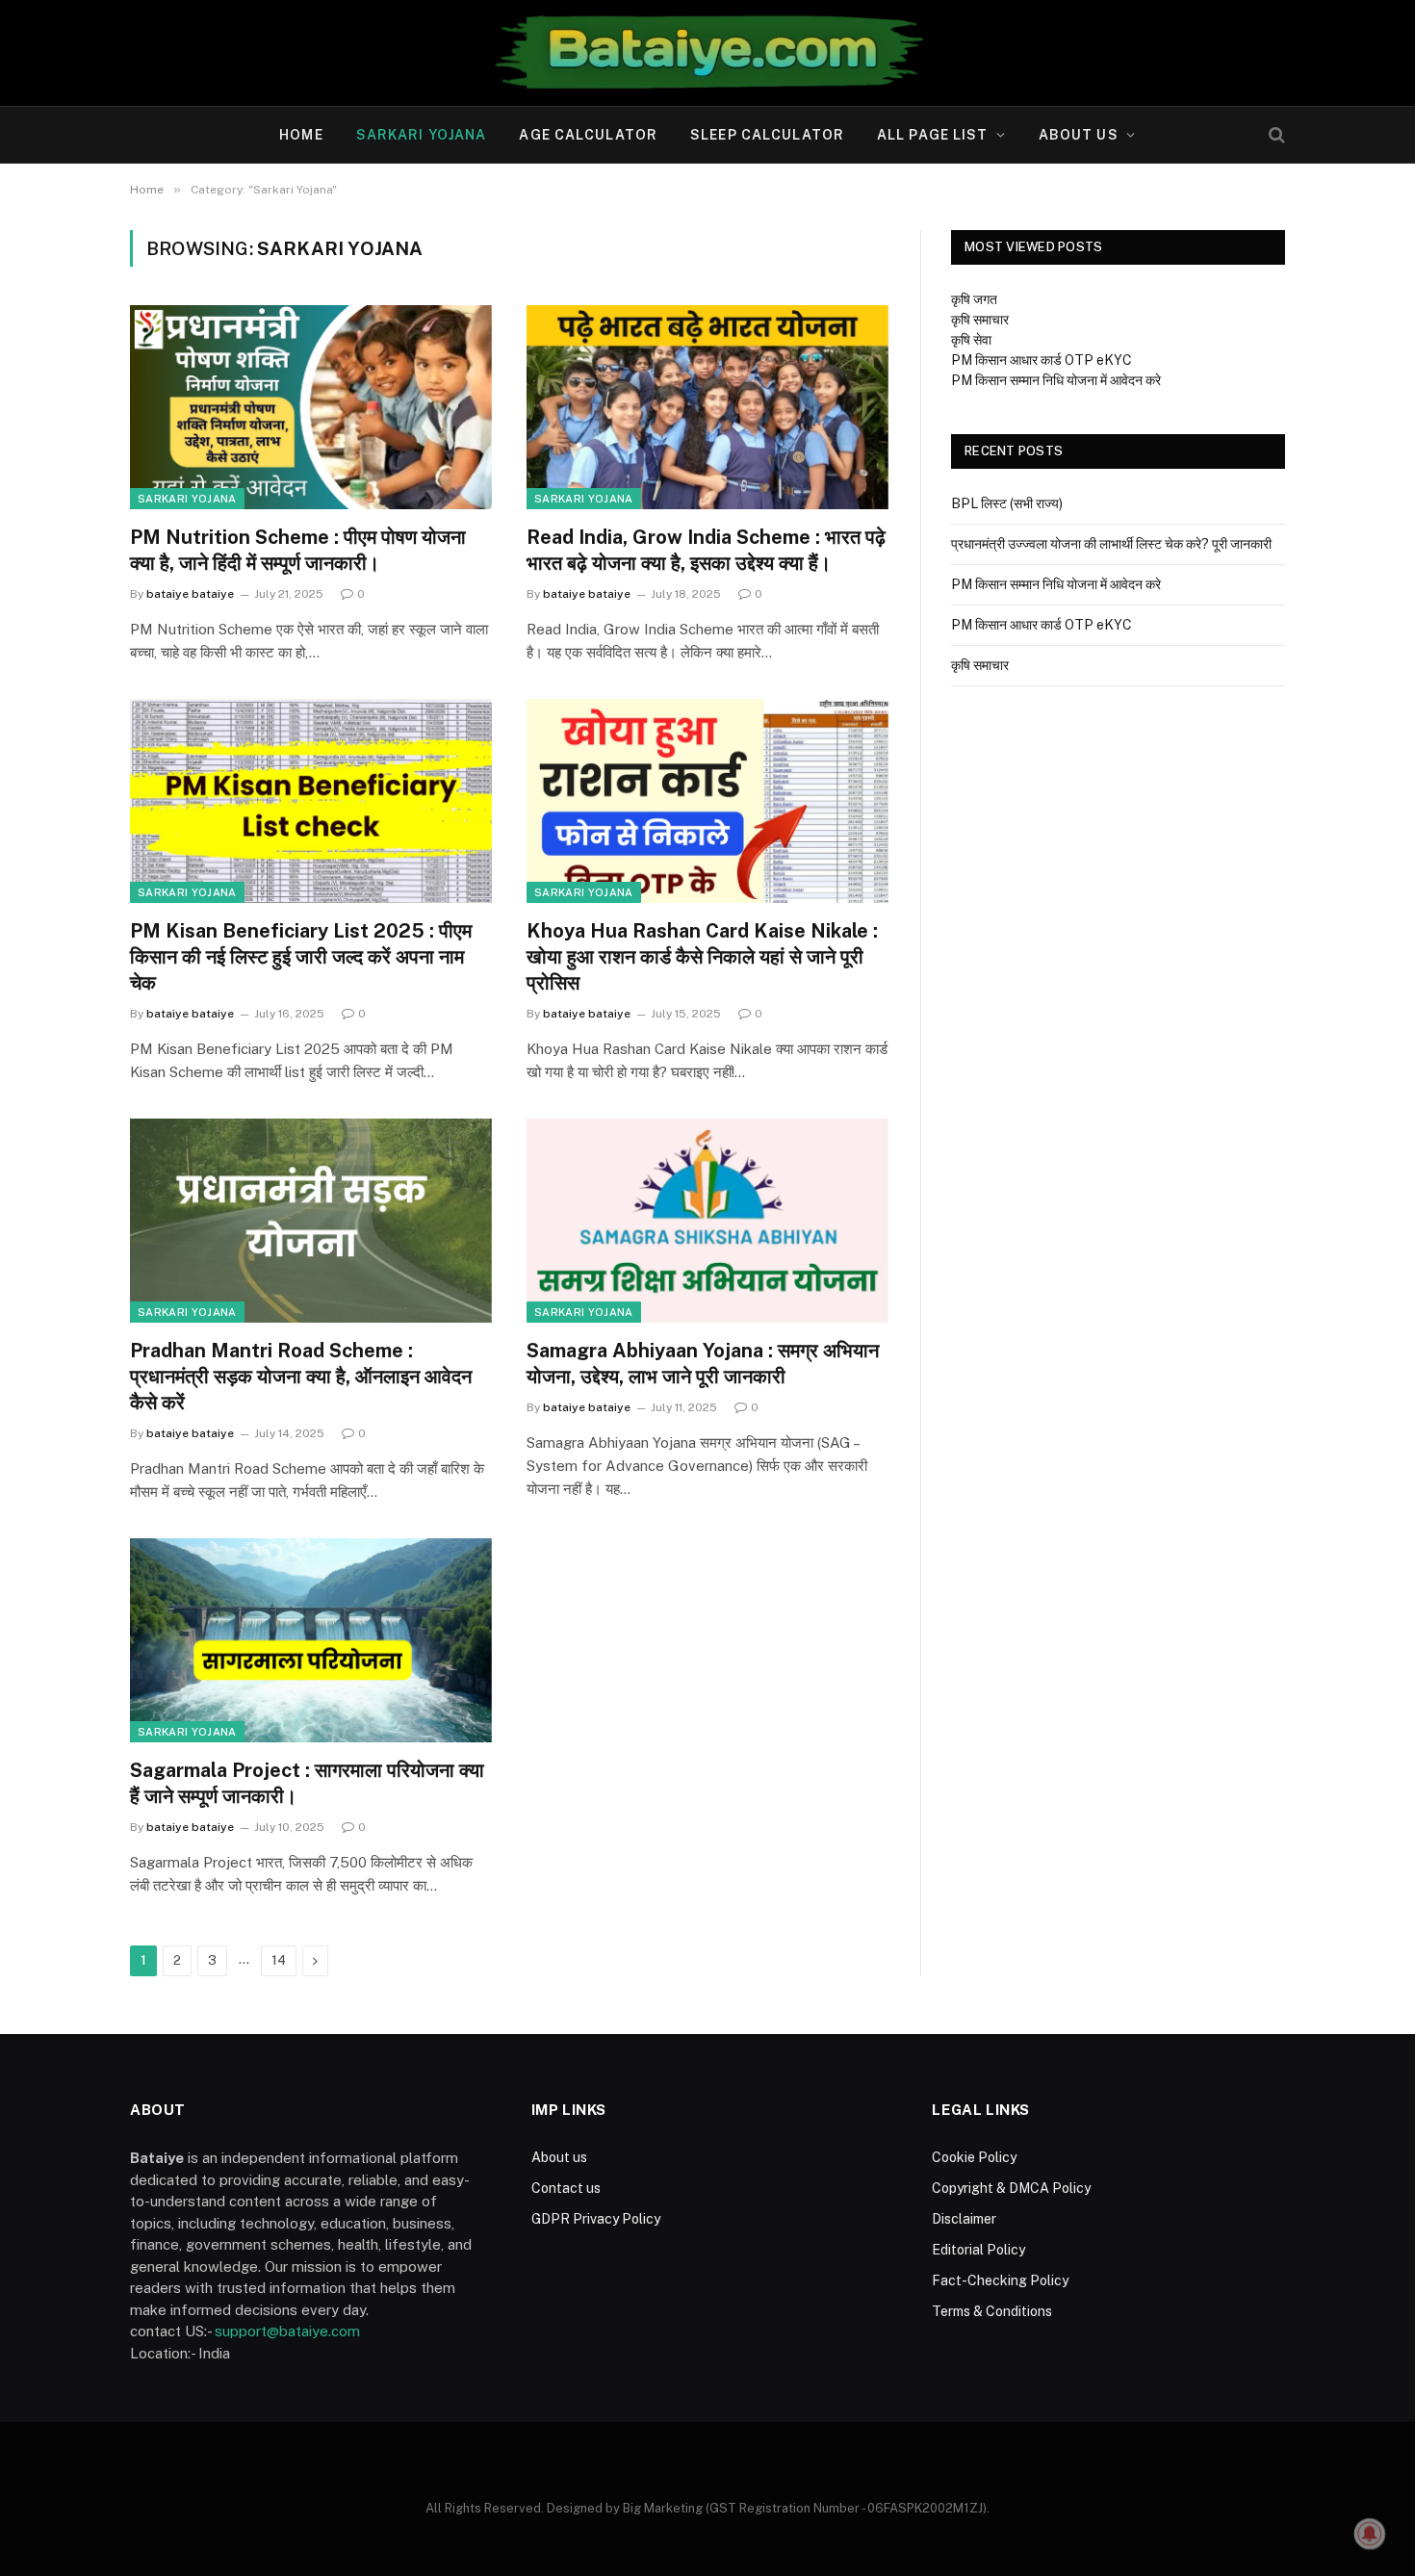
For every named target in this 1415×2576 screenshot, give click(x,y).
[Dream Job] (708, 53)
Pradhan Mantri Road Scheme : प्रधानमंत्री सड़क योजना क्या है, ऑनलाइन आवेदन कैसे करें (301, 1377)
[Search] (1275, 135)
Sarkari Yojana (422, 135)
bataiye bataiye (190, 594)
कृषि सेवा (971, 340)
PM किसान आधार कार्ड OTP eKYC (1042, 360)
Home (301, 135)
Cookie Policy (974, 2157)
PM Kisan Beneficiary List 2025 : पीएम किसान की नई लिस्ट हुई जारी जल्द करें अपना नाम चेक (301, 957)
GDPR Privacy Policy (596, 2219)
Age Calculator (588, 135)
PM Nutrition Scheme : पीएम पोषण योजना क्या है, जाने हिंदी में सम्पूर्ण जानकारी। (298, 550)
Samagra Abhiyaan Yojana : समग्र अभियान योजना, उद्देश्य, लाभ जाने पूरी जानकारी (703, 1364)
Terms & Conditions (992, 2311)
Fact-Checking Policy (1000, 2280)
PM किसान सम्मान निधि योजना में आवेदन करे (1056, 380)
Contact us (566, 2188)
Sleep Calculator (767, 135)
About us (1079, 135)
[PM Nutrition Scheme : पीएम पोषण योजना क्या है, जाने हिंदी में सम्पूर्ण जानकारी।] (311, 407)
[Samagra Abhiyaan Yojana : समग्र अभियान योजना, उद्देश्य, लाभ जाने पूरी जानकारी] (707, 1221)
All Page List (933, 135)
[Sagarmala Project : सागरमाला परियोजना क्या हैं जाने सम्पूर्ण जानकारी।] (311, 1640)
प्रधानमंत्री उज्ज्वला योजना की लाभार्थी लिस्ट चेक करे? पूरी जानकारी (1111, 544)
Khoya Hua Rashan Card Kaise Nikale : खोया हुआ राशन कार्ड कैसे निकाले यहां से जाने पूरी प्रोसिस (702, 957)
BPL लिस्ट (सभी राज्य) (1007, 503)
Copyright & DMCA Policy (1011, 2188)
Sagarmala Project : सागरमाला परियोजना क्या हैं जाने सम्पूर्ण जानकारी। (307, 1783)
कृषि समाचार (980, 320)
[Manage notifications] (1370, 2534)
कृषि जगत (974, 299)
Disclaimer (964, 2219)
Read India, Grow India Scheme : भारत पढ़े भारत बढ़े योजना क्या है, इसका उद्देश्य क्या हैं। (706, 550)
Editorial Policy (978, 2250)
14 (279, 1960)
